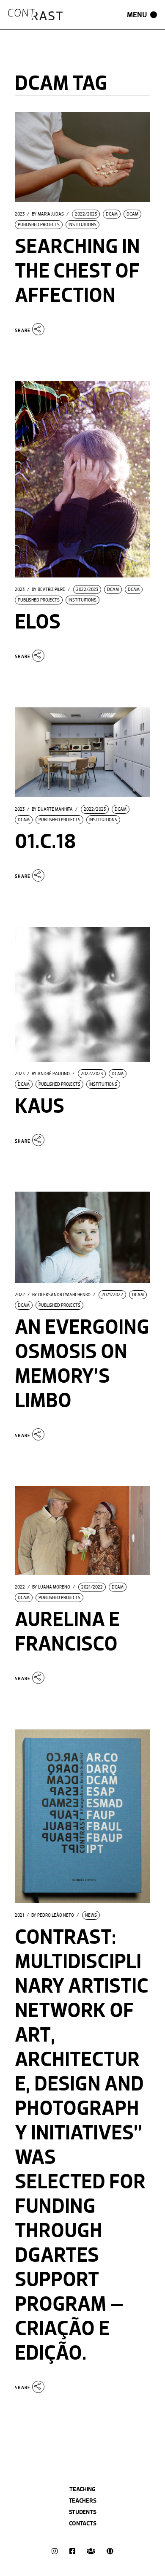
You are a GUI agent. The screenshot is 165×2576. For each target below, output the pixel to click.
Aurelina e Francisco (67, 1632)
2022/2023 (86, 214)
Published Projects (39, 225)
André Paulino (51, 1074)
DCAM (112, 214)
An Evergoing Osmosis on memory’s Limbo (82, 1364)
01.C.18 (45, 842)
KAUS (40, 1106)
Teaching (82, 2489)
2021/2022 (112, 1295)
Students (83, 2512)
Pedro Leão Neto (53, 1915)
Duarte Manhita (52, 809)
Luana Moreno (51, 1587)
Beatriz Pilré (48, 590)
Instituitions (82, 225)
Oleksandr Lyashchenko (61, 1295)
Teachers (83, 2500)
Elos (38, 622)
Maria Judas (48, 214)
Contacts (83, 2523)
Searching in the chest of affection (77, 271)
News (91, 1915)
